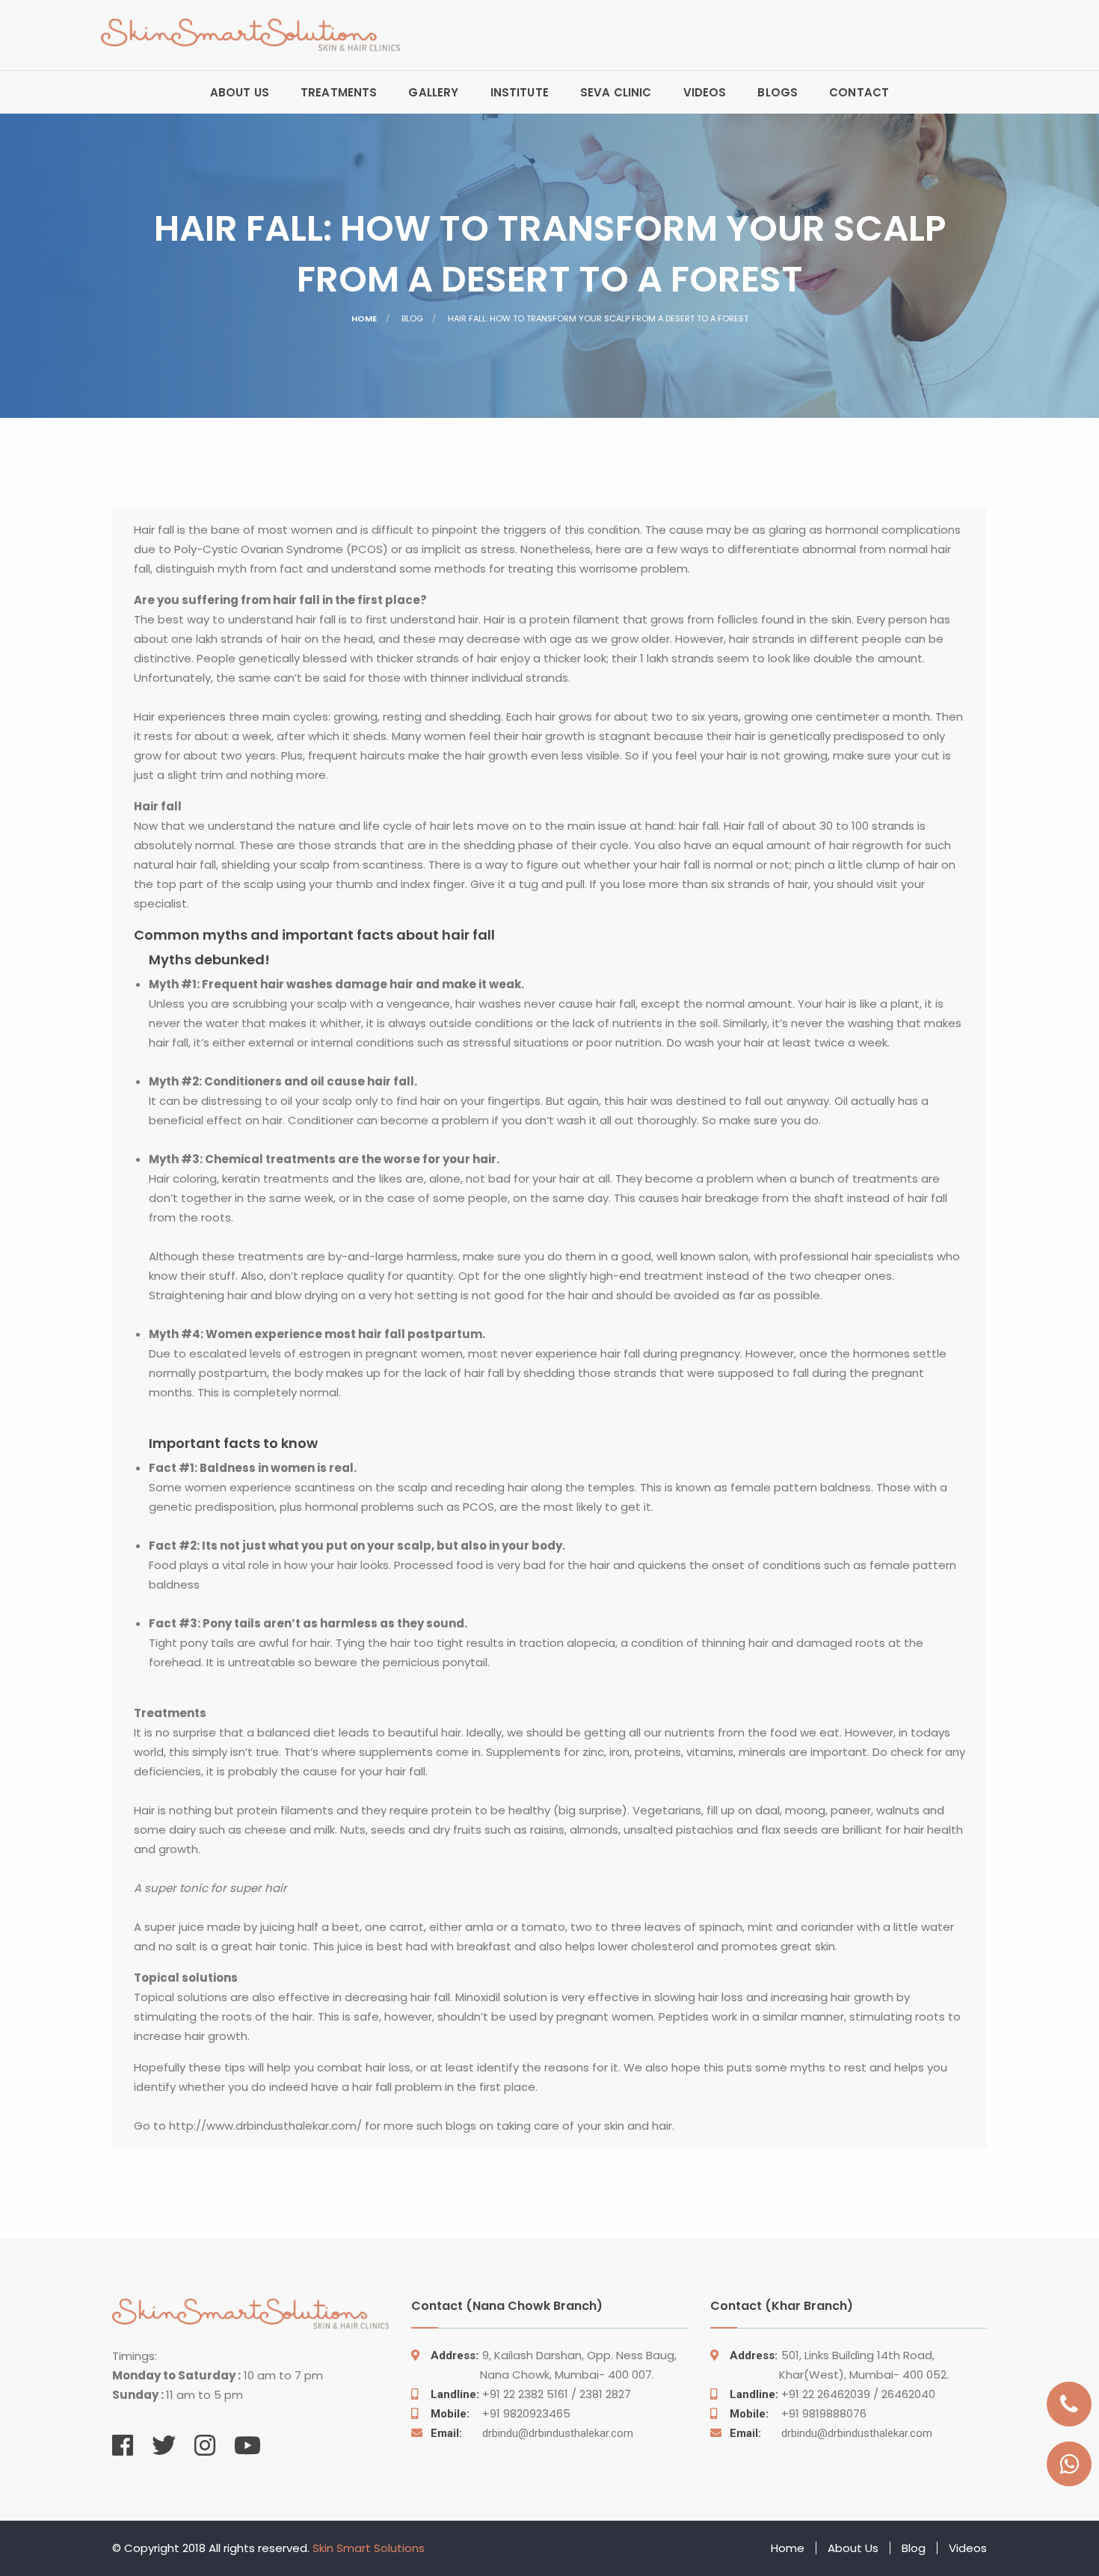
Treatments (339, 92)
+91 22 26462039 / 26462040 (832, 2394)
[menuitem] (240, 92)
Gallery (433, 92)
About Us (240, 92)
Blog (914, 2548)
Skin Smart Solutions (369, 2548)
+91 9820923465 (501, 2413)
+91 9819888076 (798, 2413)
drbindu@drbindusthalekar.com (532, 2433)
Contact (859, 92)
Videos (705, 92)
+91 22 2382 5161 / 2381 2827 (531, 2394)
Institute (520, 92)
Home (364, 318)
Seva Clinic (616, 92)
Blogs (778, 92)
